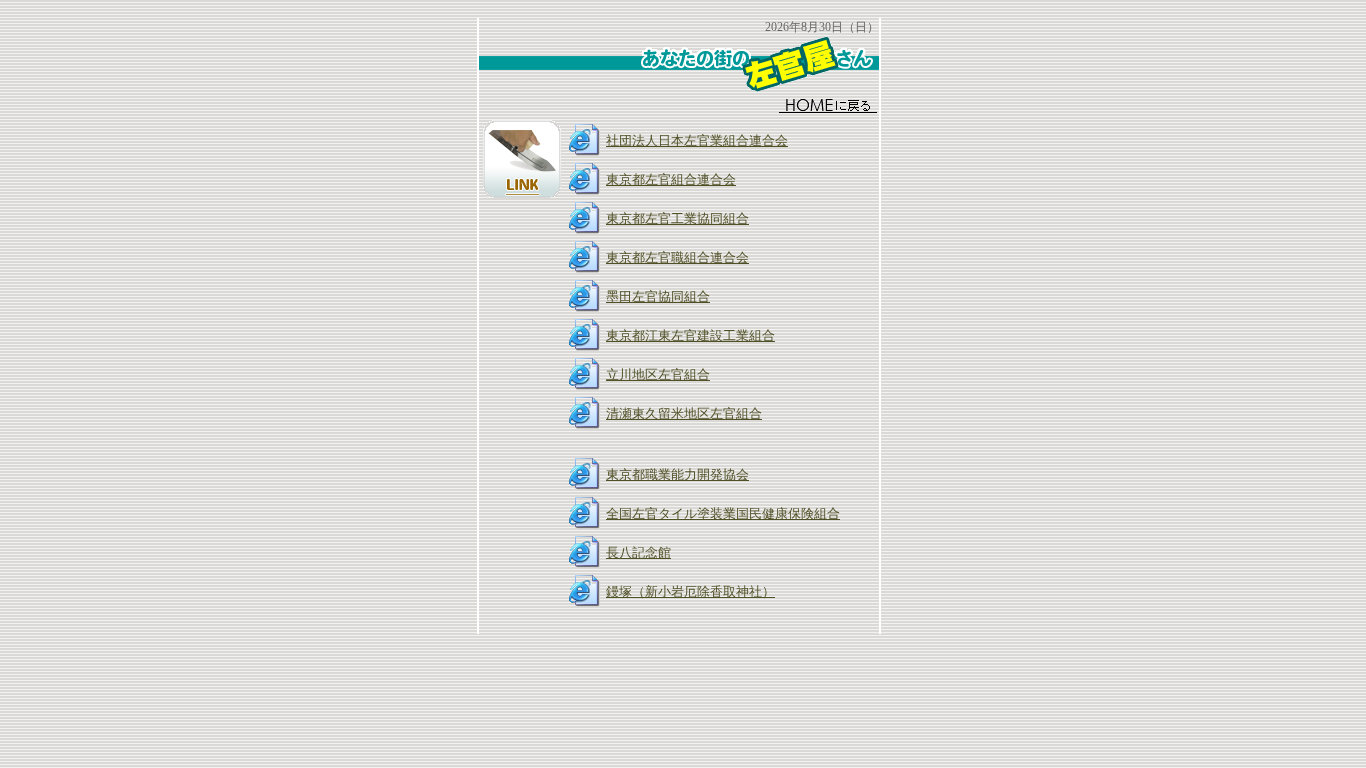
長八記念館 (638, 552)
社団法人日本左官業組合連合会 (697, 140)
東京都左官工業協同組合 (677, 218)
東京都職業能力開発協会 (677, 474)
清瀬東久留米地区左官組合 (684, 413)
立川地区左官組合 (658, 374)
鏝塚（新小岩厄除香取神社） (690, 591)
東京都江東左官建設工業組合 (690, 335)
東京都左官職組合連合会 (677, 257)
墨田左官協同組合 (658, 296)
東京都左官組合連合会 (671, 179)
